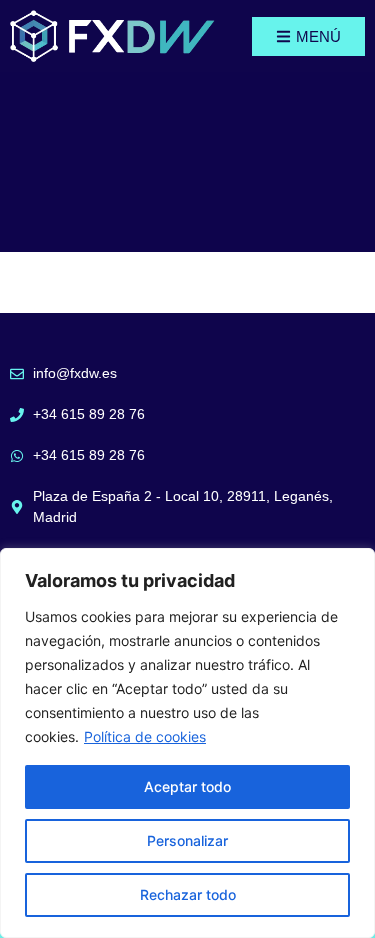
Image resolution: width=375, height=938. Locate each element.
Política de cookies (145, 736)
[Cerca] (354, 565)
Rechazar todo (188, 894)
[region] (187, 743)
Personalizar (187, 840)
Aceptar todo (187, 786)
